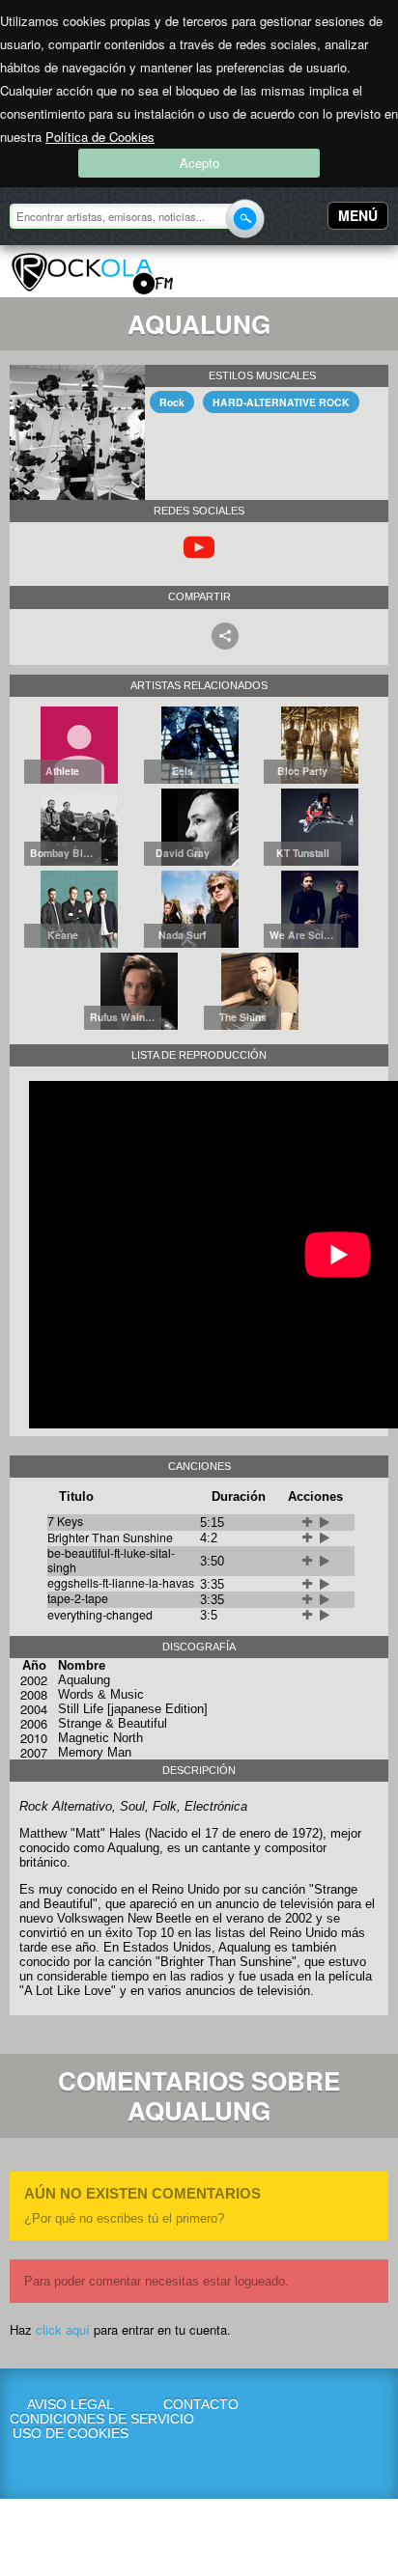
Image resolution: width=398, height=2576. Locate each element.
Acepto (199, 163)
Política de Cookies (100, 137)
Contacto (201, 2405)
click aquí (63, 2329)
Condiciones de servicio (71, 2419)
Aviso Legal (71, 2405)
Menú (358, 215)
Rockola (92, 274)
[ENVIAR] (245, 219)
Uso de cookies (71, 2434)
